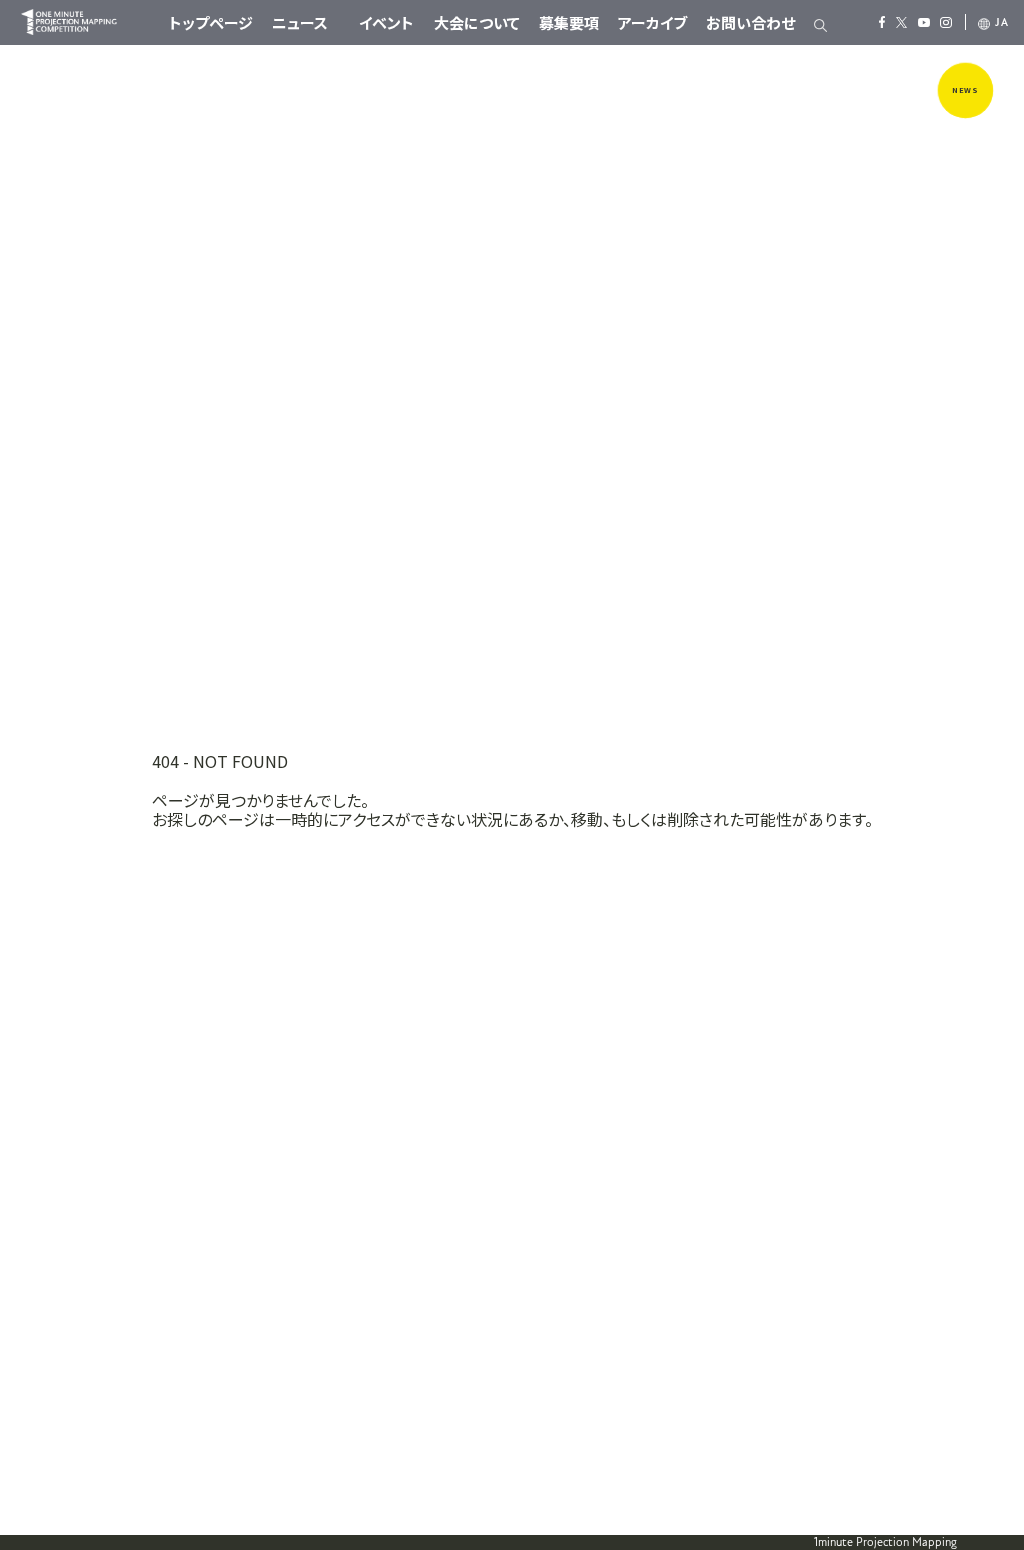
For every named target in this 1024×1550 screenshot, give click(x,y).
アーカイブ (652, 22)
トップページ (211, 22)
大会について (477, 22)
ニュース (300, 22)
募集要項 (569, 22)
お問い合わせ (750, 22)
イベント (386, 22)
